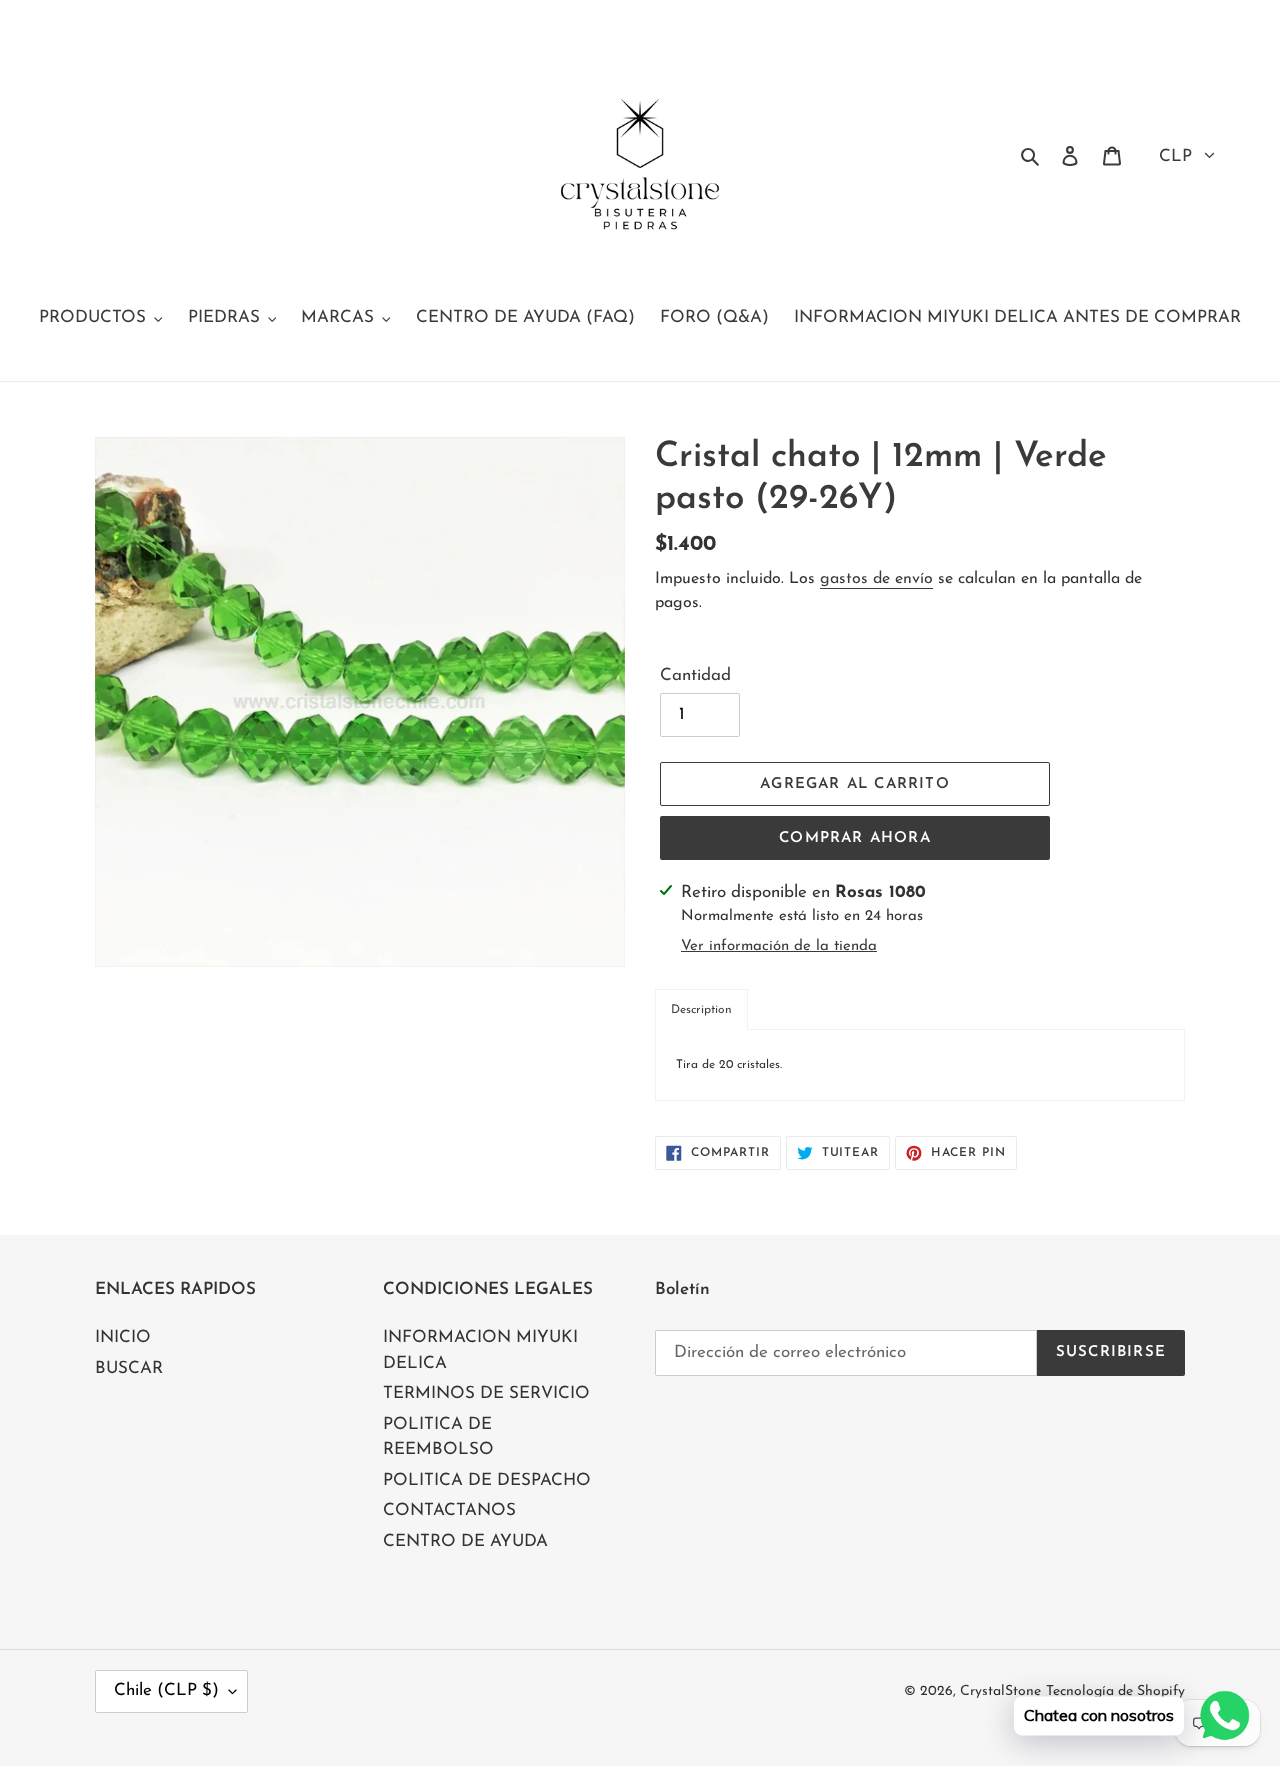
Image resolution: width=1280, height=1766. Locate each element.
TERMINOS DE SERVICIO (486, 1393)
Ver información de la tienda (779, 946)
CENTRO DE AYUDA (465, 1541)
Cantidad (695, 675)
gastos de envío (876, 579)
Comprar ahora (855, 838)
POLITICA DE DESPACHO (487, 1480)
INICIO (123, 1337)
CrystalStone (1000, 1691)
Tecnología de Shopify (1115, 1691)
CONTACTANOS (449, 1510)
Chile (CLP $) (166, 1690)
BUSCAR (129, 1368)
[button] (701, 1009)
